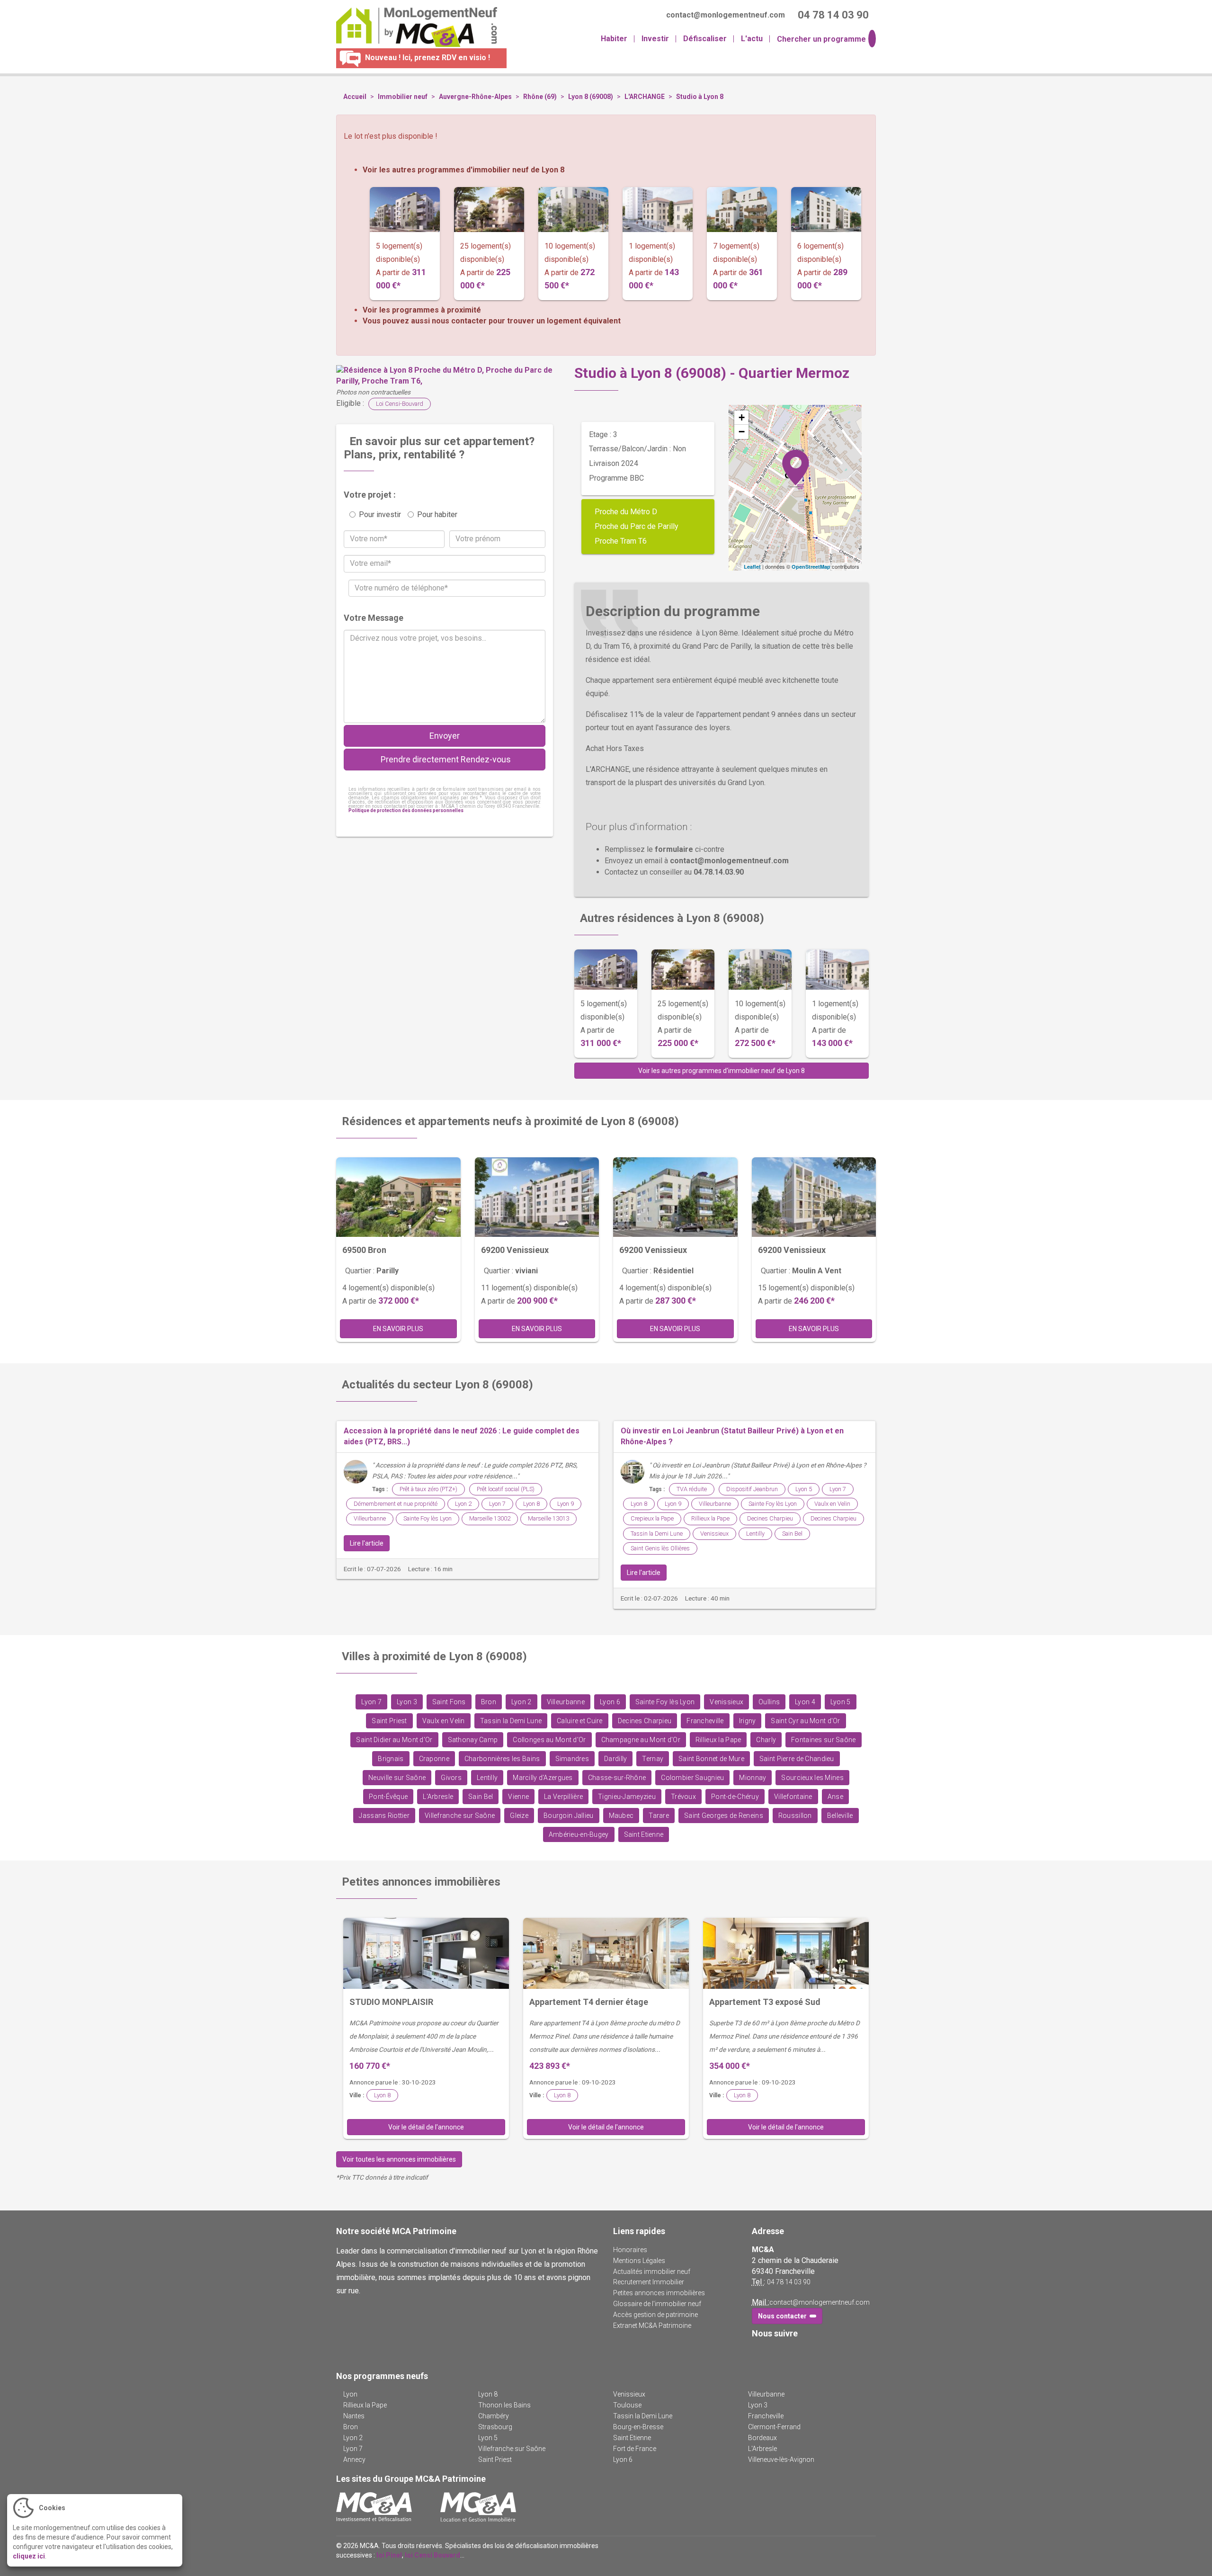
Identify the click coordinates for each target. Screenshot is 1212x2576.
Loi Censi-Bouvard (400, 404)
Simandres (572, 1759)
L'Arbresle (438, 1797)
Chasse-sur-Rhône (617, 1778)
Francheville (705, 1721)
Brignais (391, 1759)
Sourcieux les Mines (812, 1778)
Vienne (518, 1797)
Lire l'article (367, 1543)
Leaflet (752, 567)
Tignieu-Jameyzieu (627, 1797)
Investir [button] (655, 39)
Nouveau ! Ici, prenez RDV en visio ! (427, 58)
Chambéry (494, 2416)
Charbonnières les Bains (502, 1759)
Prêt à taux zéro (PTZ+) (428, 1489)
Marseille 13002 (490, 1518)
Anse (835, 1797)
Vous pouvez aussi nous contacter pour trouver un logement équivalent (492, 321)
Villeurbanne (370, 1518)
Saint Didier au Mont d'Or (394, 1740)
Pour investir (380, 514)
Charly (766, 1740)
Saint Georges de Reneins (724, 1816)
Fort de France (635, 2449)
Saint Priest (389, 1721)
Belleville (840, 1816)
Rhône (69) (540, 97)
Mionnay (753, 1778)
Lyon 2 (463, 1504)
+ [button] (742, 417)
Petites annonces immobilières (659, 2293)
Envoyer (445, 736)
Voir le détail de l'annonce (426, 2127)
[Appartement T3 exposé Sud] (786, 1953)
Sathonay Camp (473, 1740)
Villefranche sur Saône (460, 1816)
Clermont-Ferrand (774, 2427)
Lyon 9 (566, 1504)
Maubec (621, 1816)
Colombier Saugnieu (692, 1778)
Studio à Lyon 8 (700, 97)
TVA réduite (692, 1489)
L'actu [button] (752, 39)
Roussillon (795, 1816)
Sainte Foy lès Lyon (428, 1518)
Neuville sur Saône (397, 1778)
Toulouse (627, 2405)
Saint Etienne (644, 1835)
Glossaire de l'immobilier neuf (657, 2304)
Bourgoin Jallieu (569, 1816)
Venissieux (714, 1534)
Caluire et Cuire (580, 1721)
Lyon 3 (407, 1702)
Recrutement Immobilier (649, 2282)
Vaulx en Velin (832, 1504)
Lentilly (755, 1534)
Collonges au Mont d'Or (549, 1740)
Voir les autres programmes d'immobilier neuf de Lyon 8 (463, 170)
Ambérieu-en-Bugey (579, 1835)
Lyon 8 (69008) (591, 97)
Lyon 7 (497, 1504)
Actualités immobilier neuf (652, 2272)
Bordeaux (762, 2438)
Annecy (354, 2460)
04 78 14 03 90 (789, 2282)
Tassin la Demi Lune (657, 1534)
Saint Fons (449, 1702)
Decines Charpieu (770, 1518)
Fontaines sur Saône (823, 1740)
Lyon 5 (804, 1489)
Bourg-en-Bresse (638, 2427)
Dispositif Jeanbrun (752, 1489)
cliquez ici (29, 2556)
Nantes (354, 2416)
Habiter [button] (614, 39)
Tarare (659, 1816)
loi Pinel (389, 2555)
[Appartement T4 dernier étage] (606, 1953)
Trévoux (683, 1797)
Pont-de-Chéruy (735, 1797)
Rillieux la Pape (710, 1518)
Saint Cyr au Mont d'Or (805, 1721)
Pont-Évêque (388, 1797)
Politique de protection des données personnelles (406, 810)
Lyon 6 (610, 1702)
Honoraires (630, 2250)
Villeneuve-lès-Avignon (781, 2460)
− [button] (742, 432)
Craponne (434, 1759)
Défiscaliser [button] (705, 39)
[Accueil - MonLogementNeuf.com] (413, 27)
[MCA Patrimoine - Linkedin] (771, 2353)
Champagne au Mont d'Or (641, 1740)
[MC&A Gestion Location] (478, 2507)
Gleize (519, 1816)
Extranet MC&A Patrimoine (652, 2326)
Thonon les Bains (504, 2405)
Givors (451, 1778)
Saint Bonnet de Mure (711, 1759)
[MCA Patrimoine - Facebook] (758, 2353)
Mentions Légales (639, 2261)
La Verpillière (563, 1797)
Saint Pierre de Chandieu (797, 1759)
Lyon (350, 2394)
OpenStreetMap (811, 567)
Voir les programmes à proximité (422, 310)
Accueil (355, 97)
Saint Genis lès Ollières (660, 1548)
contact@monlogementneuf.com (820, 2302)
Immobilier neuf (403, 97)
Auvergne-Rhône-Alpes (475, 97)
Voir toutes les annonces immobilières (399, 2159)
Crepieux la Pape (652, 1518)
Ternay (653, 1759)
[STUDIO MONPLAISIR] (426, 1953)
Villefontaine (793, 1797)
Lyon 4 (805, 1702)
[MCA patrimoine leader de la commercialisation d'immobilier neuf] (374, 2507)
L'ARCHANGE (645, 97)
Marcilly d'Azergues (543, 1778)
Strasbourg (495, 2427)
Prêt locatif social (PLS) (506, 1489)
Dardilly (615, 1759)
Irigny (748, 1721)
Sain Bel (792, 1534)
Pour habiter (437, 514)
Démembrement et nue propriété (396, 1504)
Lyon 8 (531, 1504)
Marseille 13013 (548, 1518)
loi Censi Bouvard (432, 2555)
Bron (489, 1702)
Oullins (769, 1702)
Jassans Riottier (384, 1816)
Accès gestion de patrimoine (655, 2315)
